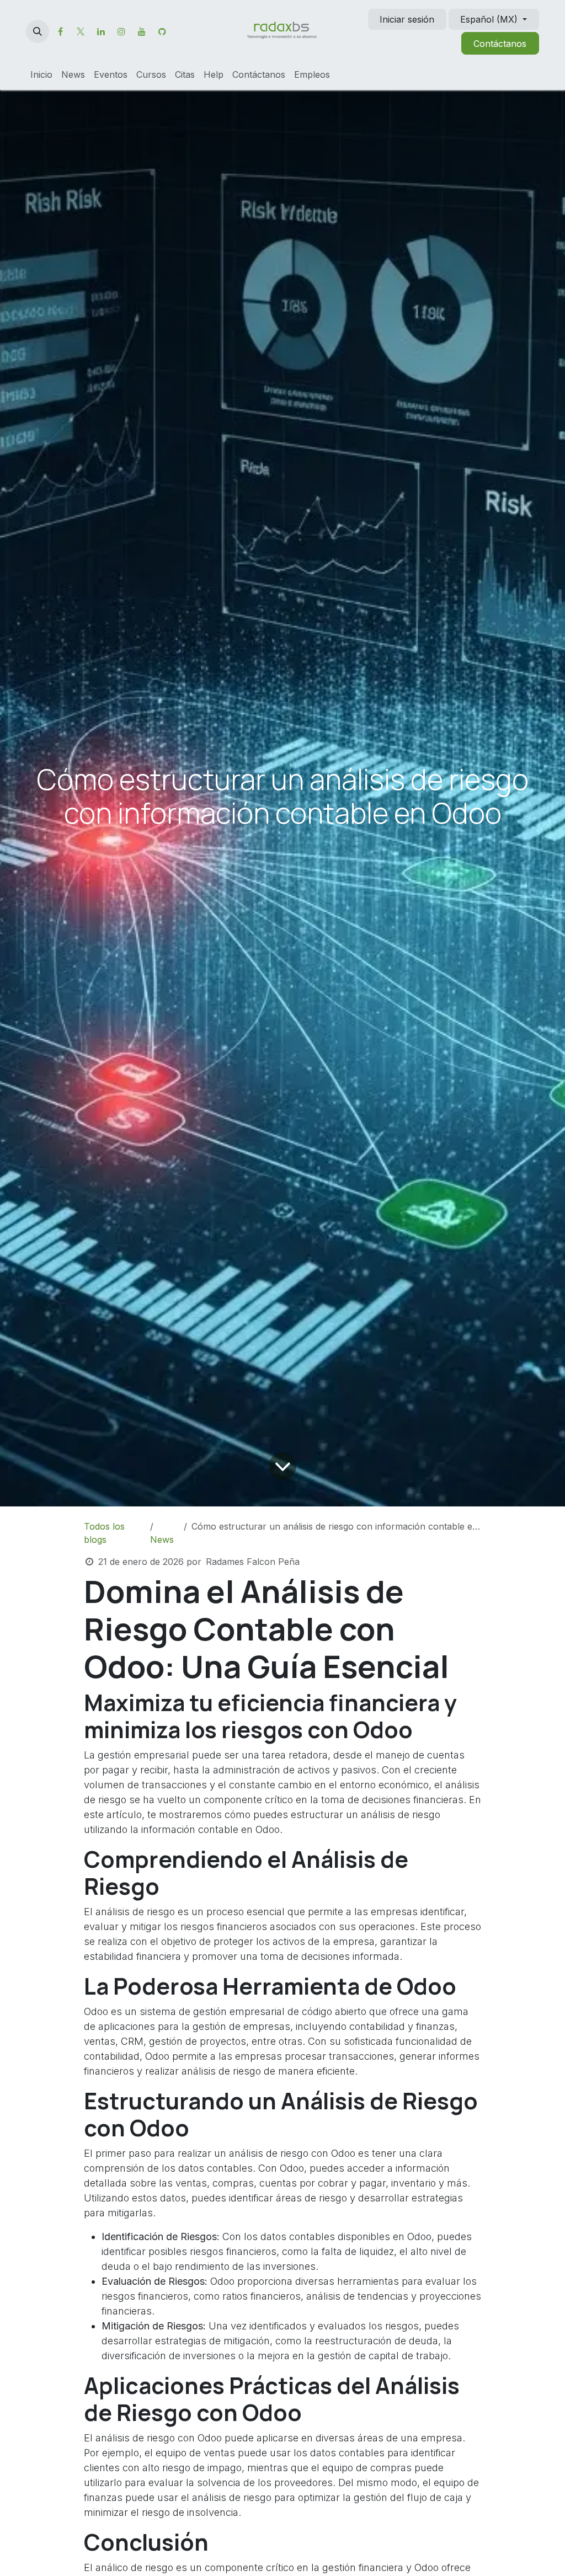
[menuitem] (41, 74)
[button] (38, 31)
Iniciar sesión (407, 19)
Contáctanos (500, 44)
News (162, 1540)
